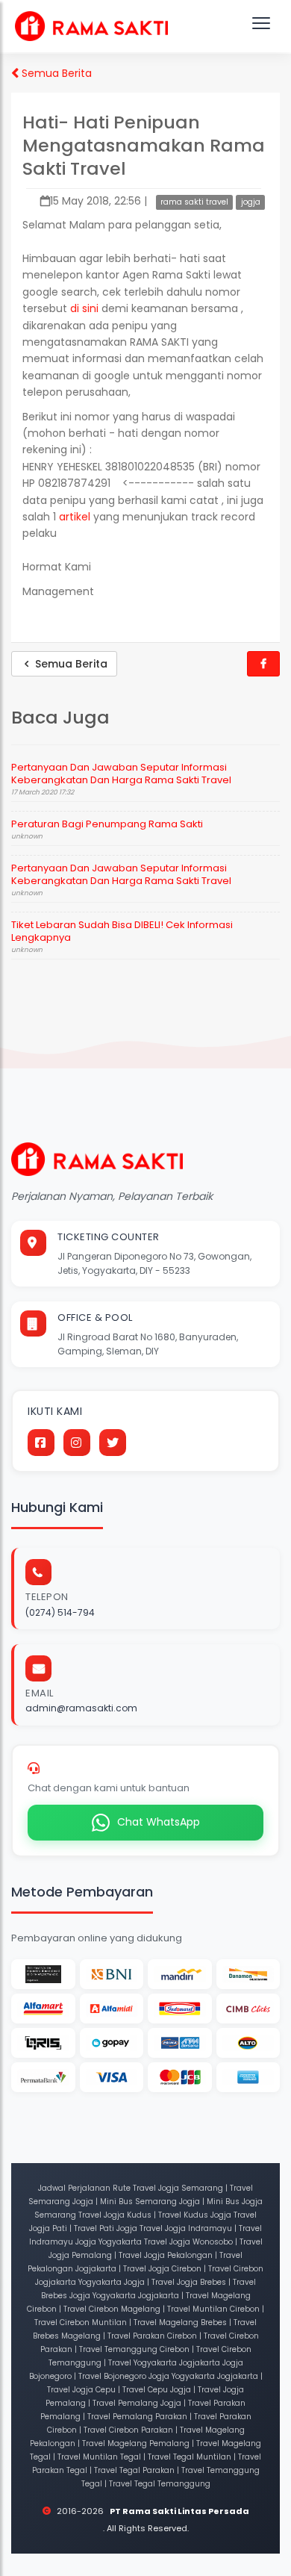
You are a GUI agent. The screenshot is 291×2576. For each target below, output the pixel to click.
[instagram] (77, 1443)
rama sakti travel (194, 202)
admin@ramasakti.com (81, 1708)
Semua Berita (55, 73)
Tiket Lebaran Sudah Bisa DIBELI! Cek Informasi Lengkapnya (122, 931)
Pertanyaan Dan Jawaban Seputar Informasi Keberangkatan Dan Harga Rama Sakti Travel (121, 774)
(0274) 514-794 (60, 1612)
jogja (251, 202)
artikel (76, 517)
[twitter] (113, 1443)
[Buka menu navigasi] (261, 26)
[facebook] (41, 1443)
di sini (84, 308)
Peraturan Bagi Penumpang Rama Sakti (107, 824)
